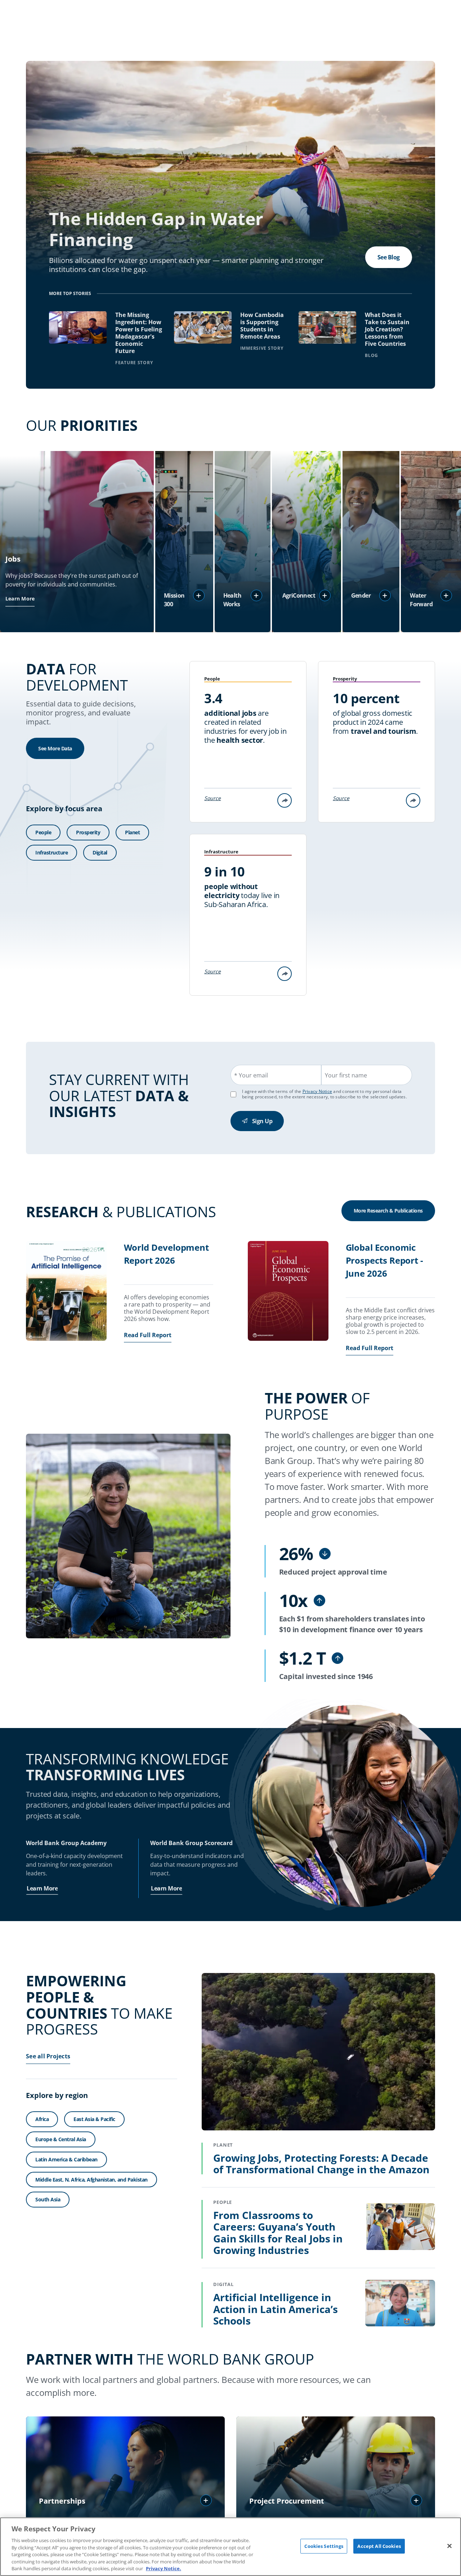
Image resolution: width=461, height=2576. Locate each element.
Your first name (346, 1075)
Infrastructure (52, 852)
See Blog (389, 257)
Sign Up (262, 1121)
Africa (42, 2119)
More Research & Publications (388, 1211)
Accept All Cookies (379, 2546)
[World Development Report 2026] (66, 1292)
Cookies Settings (324, 2546)
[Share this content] (285, 800)
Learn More (20, 599)
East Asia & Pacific (94, 2119)
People (43, 832)
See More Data (55, 748)
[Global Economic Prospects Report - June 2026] (288, 1292)
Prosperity (88, 832)
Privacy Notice (317, 1091)
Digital (100, 852)
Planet (132, 832)
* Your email (251, 1075)
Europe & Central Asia (61, 2139)
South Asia (48, 2199)
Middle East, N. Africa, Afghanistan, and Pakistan (91, 2180)
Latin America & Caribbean (66, 2159)
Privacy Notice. (164, 2568)
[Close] (449, 2546)
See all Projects (48, 2056)
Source (212, 798)
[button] (199, 595)
